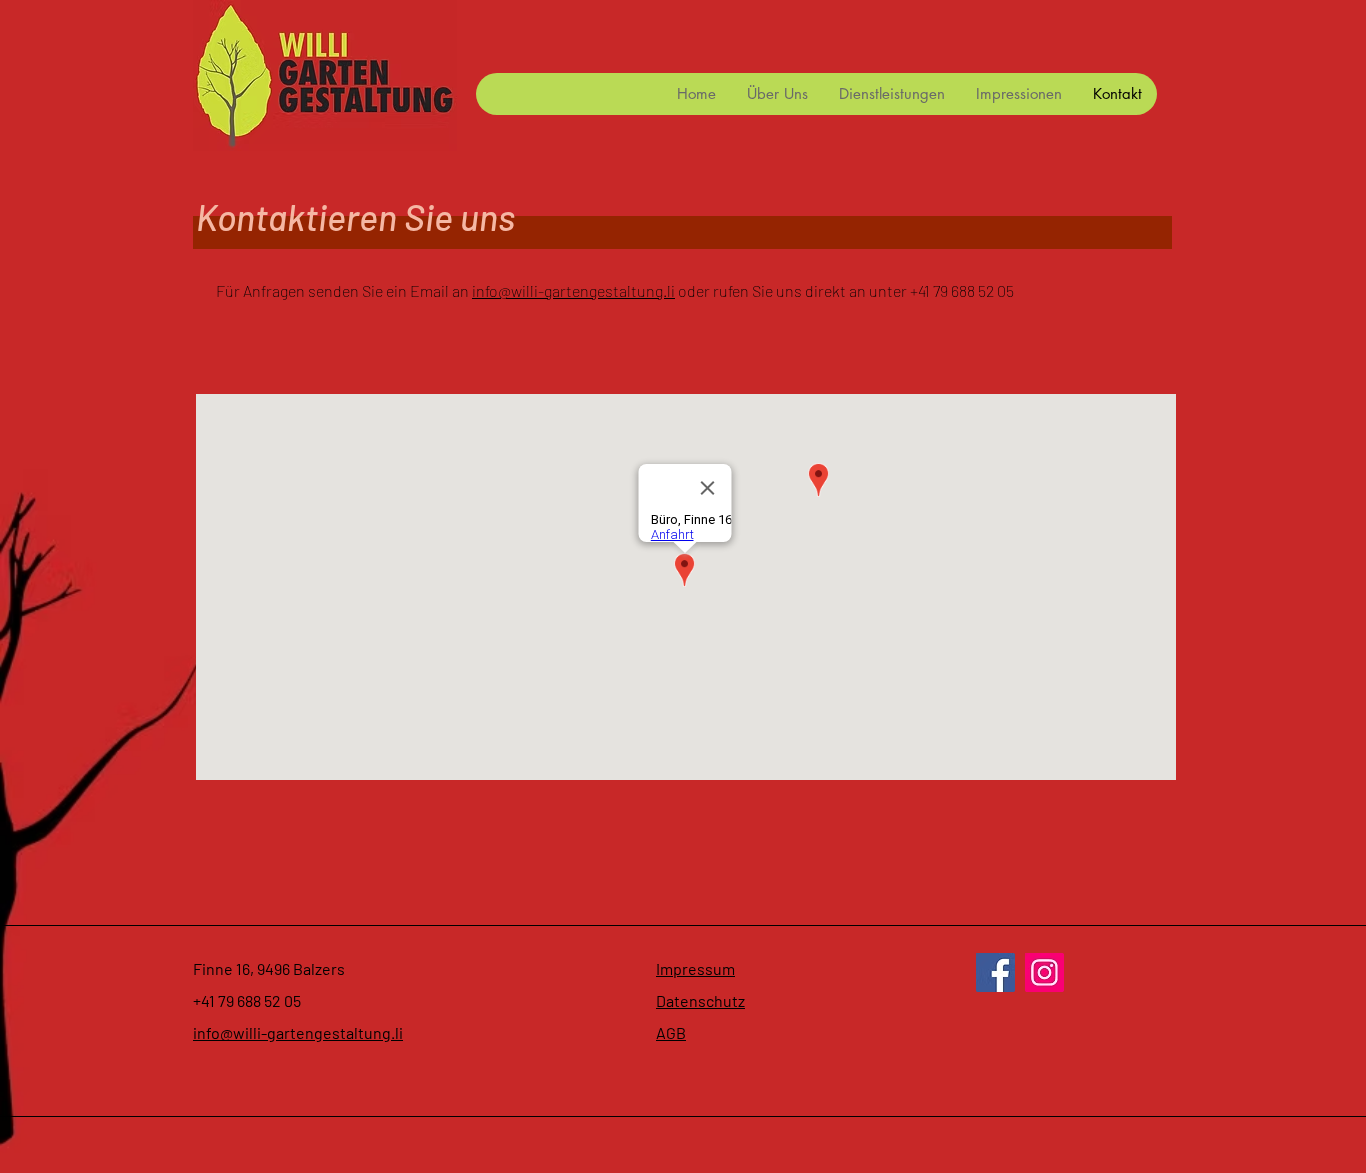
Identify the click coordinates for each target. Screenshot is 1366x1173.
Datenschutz (700, 1000)
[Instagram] (1044, 972)
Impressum (695, 968)
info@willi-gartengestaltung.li (573, 290)
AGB (671, 1032)
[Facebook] (995, 972)
